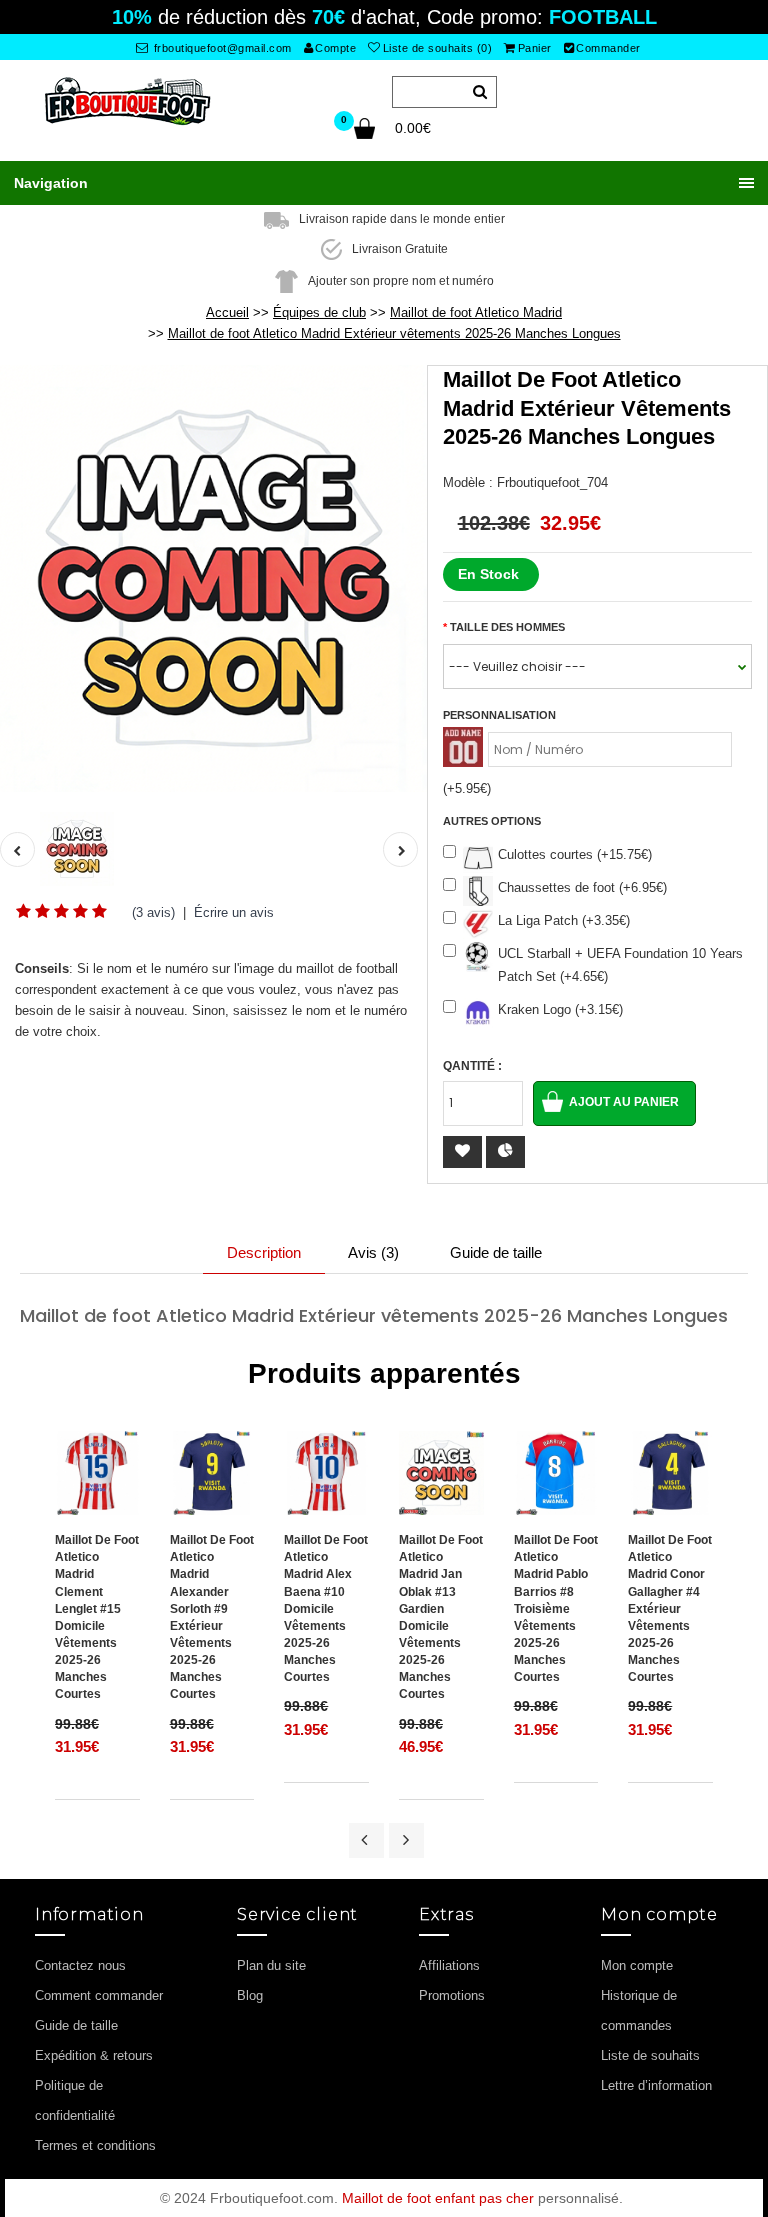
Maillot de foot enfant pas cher (438, 2198)
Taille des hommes (507, 627)
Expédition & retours (94, 2055)
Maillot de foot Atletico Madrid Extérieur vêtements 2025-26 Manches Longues (394, 333)
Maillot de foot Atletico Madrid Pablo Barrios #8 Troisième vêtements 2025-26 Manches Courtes (556, 1608)
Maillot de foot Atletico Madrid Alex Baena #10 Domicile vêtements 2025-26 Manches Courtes (326, 1608)
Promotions (452, 1995)
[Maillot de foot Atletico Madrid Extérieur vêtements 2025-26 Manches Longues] (213, 578)
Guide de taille (496, 1252)
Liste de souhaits (650, 2055)
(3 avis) (153, 912)
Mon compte (637, 1965)
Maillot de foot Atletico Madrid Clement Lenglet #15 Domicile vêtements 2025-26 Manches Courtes (97, 1617)
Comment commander (99, 1995)
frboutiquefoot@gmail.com (221, 48)
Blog (250, 1995)
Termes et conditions (95, 2145)
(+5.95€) (467, 788)
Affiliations (449, 1965)
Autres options (492, 821)
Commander (608, 48)
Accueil (227, 312)
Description (264, 1252)
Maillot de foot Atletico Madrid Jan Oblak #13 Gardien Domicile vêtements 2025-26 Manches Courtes (441, 1617)
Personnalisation (499, 715)
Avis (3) (373, 1252)
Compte (335, 48)
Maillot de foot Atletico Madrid (476, 312)
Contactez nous (80, 1965)
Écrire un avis (234, 912)
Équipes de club (319, 312)
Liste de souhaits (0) (438, 48)
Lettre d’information (656, 2085)
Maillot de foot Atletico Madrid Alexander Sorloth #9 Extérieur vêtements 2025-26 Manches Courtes (212, 1617)
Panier (535, 48)
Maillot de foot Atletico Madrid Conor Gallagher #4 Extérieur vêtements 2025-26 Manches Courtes (670, 1608)
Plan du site (271, 1965)
